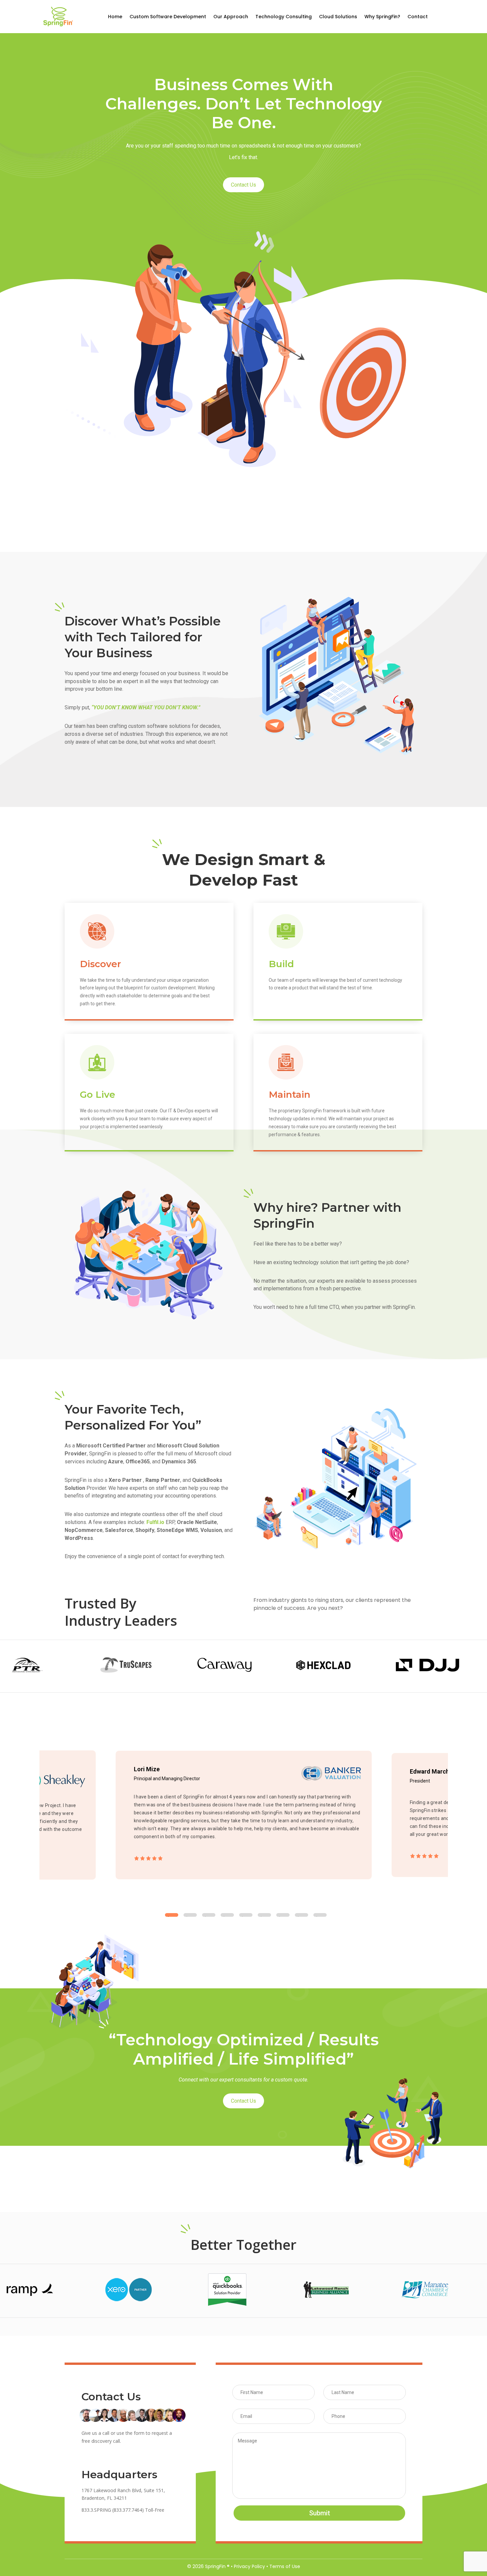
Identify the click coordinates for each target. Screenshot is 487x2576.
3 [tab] (209, 1915)
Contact (418, 17)
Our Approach (231, 17)
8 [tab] (301, 1915)
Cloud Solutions (338, 17)
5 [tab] (246, 1915)
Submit (320, 2513)
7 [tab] (283, 1915)
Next (453, 1816)
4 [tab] (227, 1915)
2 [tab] (190, 1915)
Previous (34, 1816)
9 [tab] (320, 1915)
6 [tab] (264, 1915)
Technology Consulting (284, 17)
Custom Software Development (168, 17)
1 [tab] (172, 1915)
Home (115, 17)
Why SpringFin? (382, 17)
